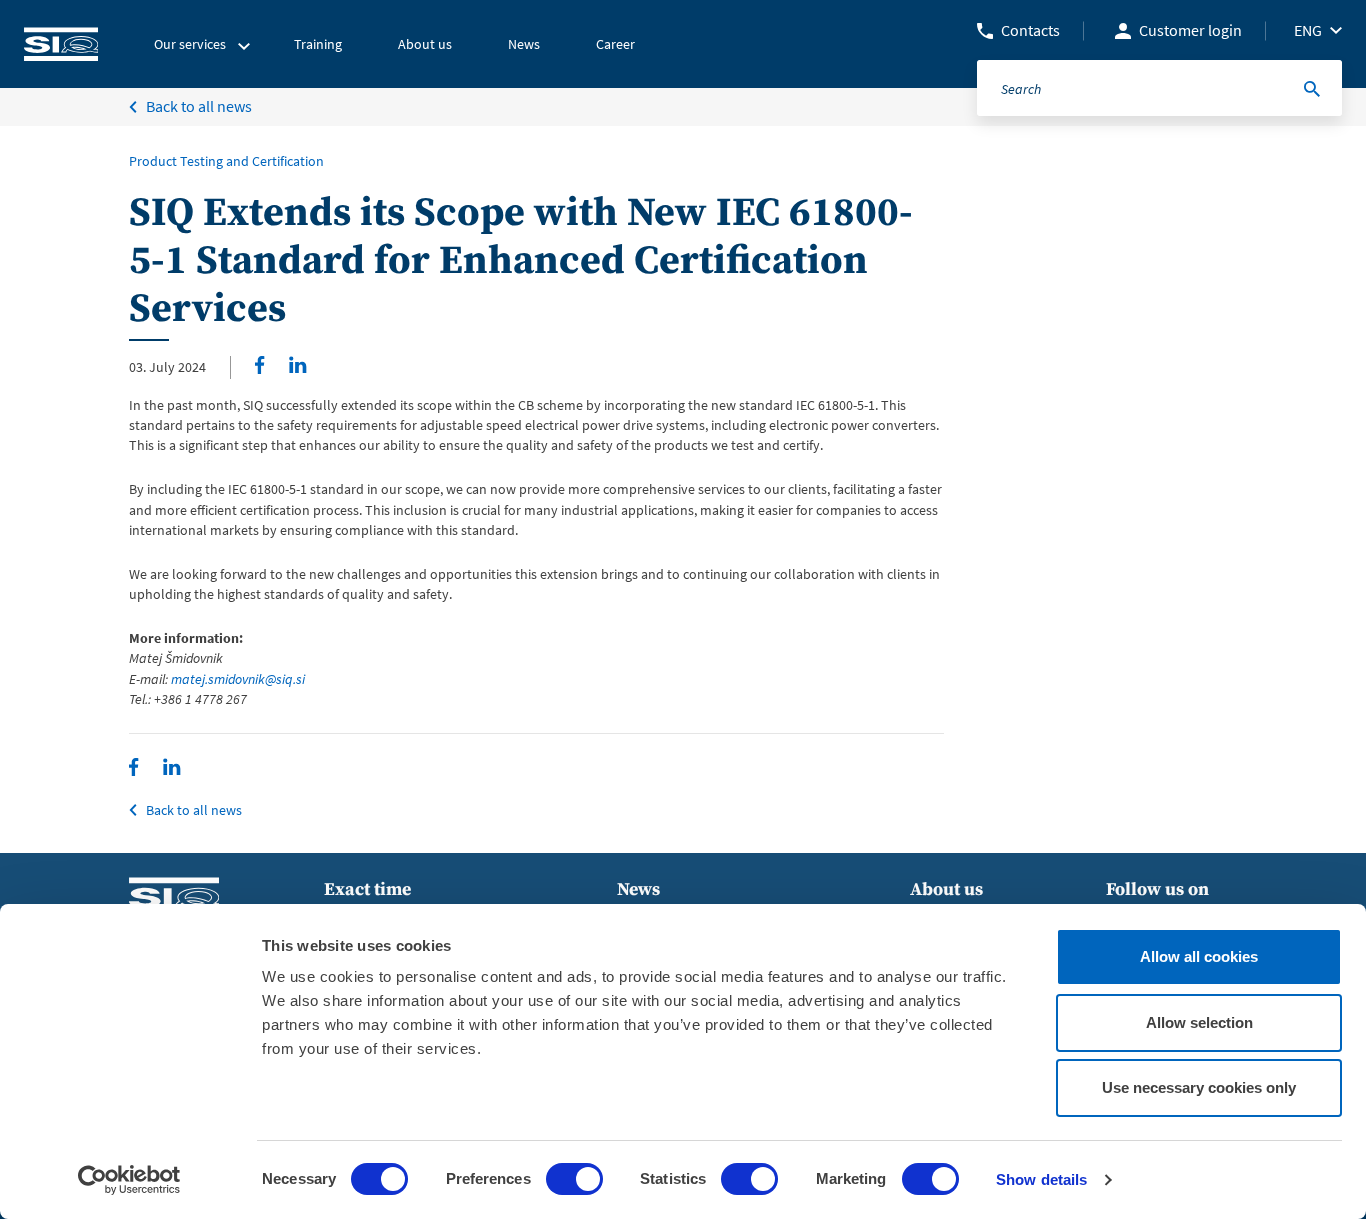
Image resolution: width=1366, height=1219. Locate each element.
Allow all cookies (1199, 956)
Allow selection (1199, 1022)
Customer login (1190, 30)
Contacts (1030, 30)
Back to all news (199, 106)
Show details (1041, 1179)
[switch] (574, 1179)
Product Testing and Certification (226, 161)
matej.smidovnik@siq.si (238, 679)
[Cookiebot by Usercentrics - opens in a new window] (129, 1180)
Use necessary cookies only (1199, 1087)
